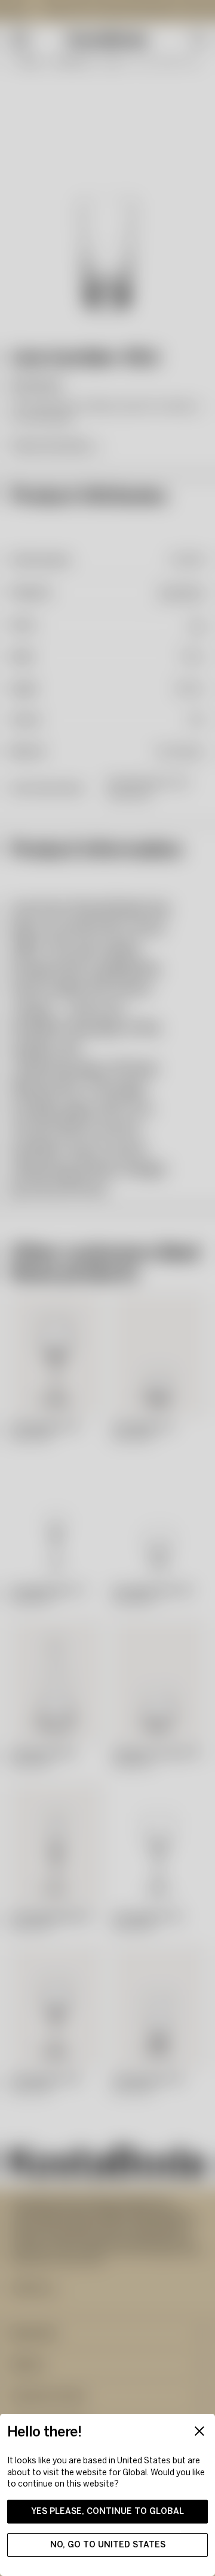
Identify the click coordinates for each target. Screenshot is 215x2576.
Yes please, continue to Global (107, 2511)
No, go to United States (108, 2545)
